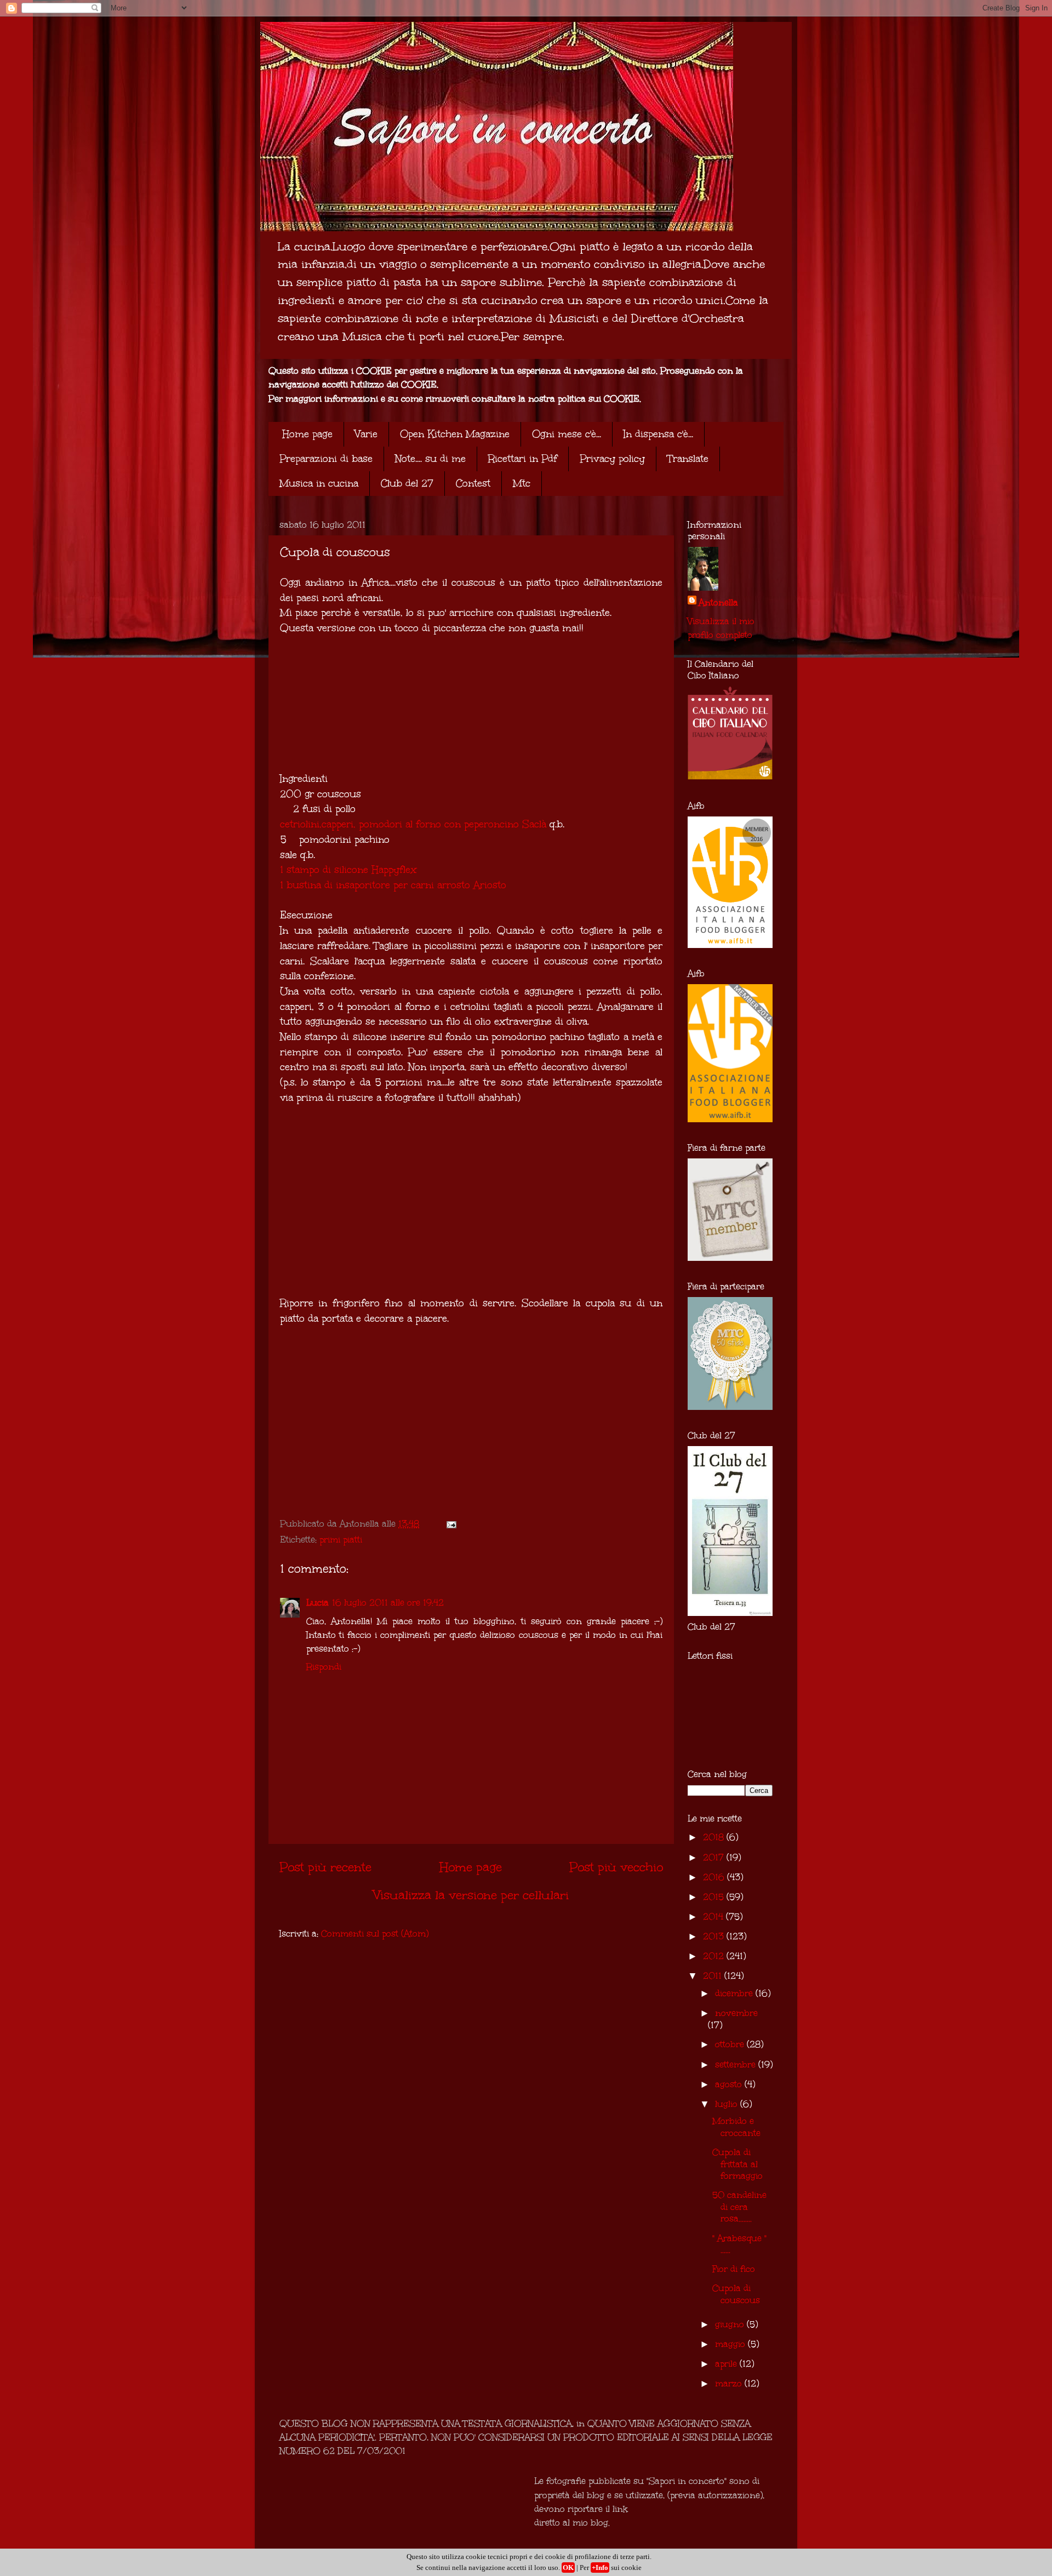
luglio (728, 2104)
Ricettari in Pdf (523, 459)
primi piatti (341, 1540)
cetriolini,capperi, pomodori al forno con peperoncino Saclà (413, 824)
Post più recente (325, 1867)
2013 (715, 1936)
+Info (600, 2568)
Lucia (318, 1603)
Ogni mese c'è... (567, 434)
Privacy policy (612, 459)
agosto (730, 2084)
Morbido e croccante (736, 2127)
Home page (307, 434)
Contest (473, 483)
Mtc (522, 483)
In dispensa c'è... (658, 434)
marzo (730, 2383)
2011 (714, 1976)
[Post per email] (450, 1524)
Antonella (718, 602)
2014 (714, 1917)
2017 (715, 1857)
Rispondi (324, 1667)
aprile (727, 2364)
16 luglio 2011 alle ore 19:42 (388, 1603)
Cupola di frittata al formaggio (737, 2164)
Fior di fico (734, 2269)
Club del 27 (407, 483)
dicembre (735, 1993)
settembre (737, 2064)
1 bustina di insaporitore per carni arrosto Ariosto (393, 885)
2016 (715, 1877)
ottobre (731, 2044)
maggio (731, 2344)
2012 (715, 1956)
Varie (366, 434)
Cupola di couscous (736, 2294)
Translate (688, 459)
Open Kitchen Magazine (455, 434)
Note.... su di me (430, 459)
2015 (715, 1897)
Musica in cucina (319, 483)
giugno (731, 2324)
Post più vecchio (616, 1867)
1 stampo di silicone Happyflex (348, 870)
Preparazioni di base (326, 459)
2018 (715, 1837)
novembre (736, 2013)
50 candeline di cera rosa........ (739, 2207)
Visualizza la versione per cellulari (471, 1895)
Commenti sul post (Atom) (375, 1934)
